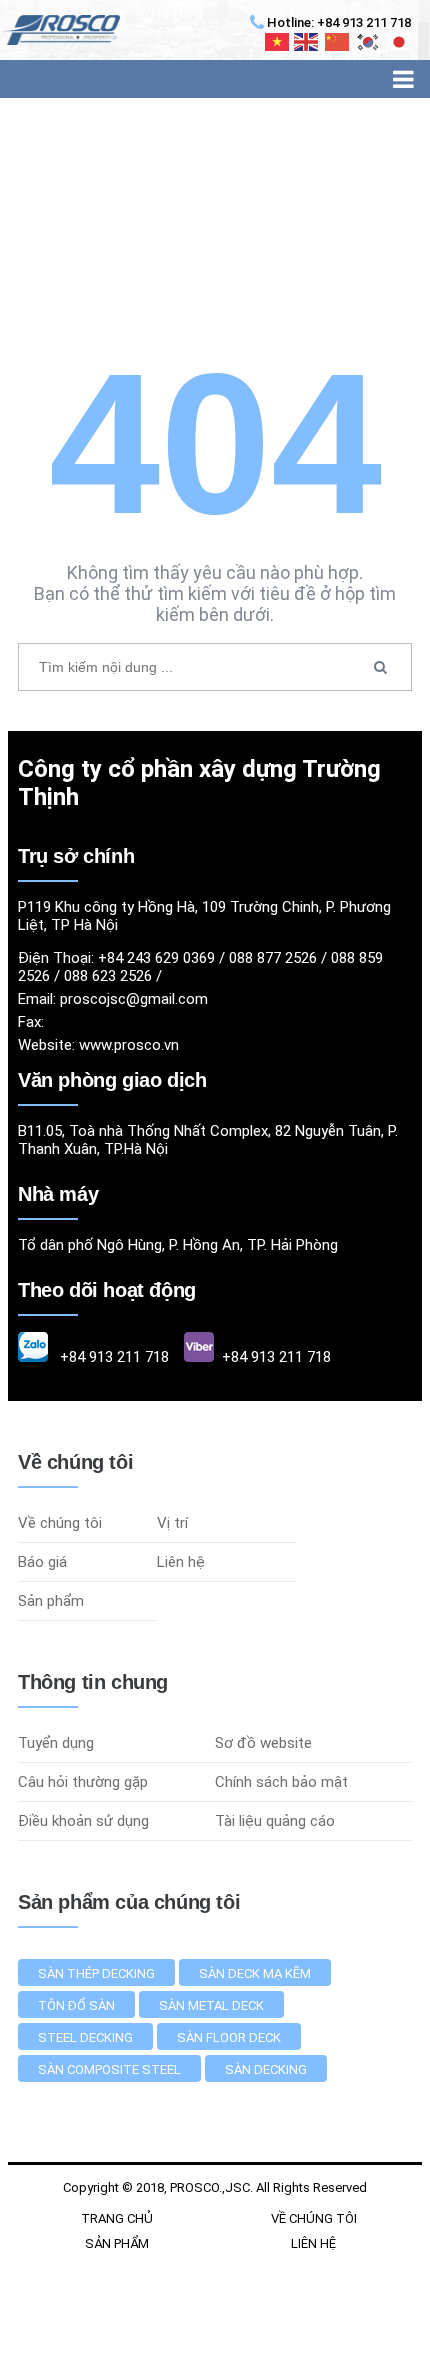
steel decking (85, 2037)
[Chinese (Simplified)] (338, 42)
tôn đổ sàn (76, 2005)
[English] (307, 42)
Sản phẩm (51, 1601)
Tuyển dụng (56, 1743)
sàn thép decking (96, 1973)
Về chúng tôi (60, 1523)
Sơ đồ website (263, 1743)
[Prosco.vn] (60, 30)
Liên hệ (181, 1562)
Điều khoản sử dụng (83, 1821)
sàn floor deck (229, 2037)
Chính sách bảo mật (281, 1782)
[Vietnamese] (278, 42)
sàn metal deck (211, 2005)
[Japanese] (400, 42)
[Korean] (369, 42)
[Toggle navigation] (403, 79)
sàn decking (266, 2069)
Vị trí (172, 1523)
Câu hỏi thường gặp (83, 1782)
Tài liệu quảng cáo (275, 1821)
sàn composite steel (109, 2069)
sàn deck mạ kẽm (255, 1973)
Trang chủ (117, 2218)
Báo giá (42, 1562)
